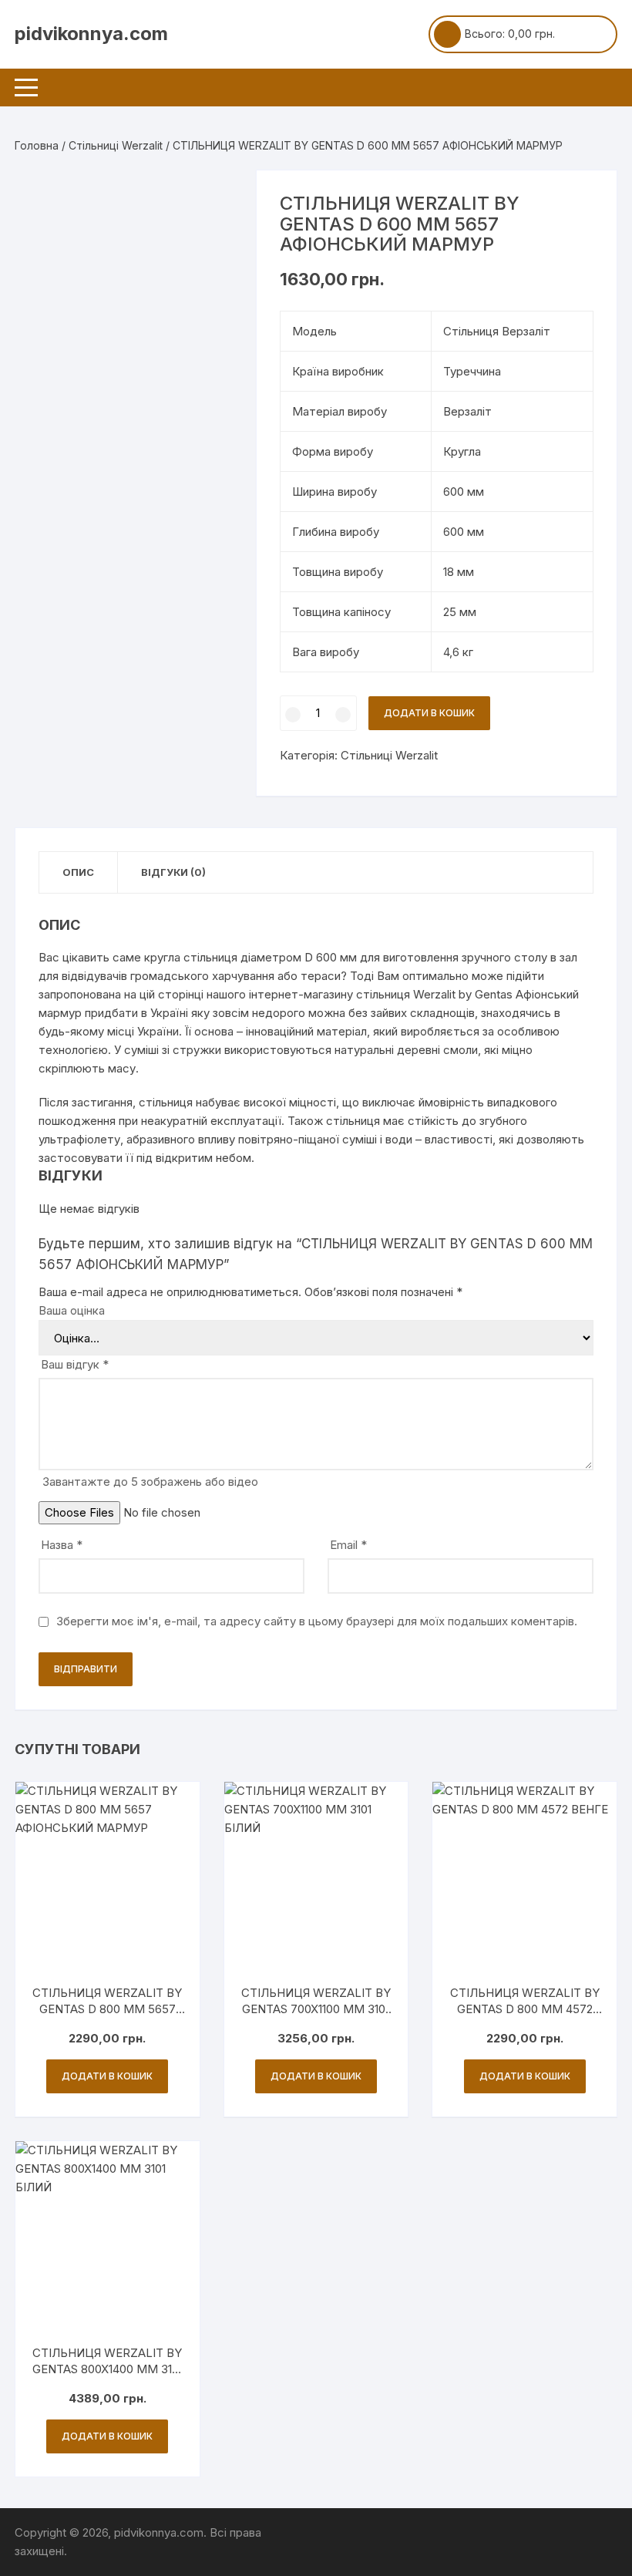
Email (348, 1545)
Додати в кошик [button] (107, 2076)
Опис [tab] (78, 872)
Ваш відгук (75, 1364)
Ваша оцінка (72, 1310)
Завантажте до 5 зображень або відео (150, 1482)
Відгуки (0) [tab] (173, 872)
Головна (37, 145)
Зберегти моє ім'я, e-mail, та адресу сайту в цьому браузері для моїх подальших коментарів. (317, 1621)
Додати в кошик (429, 713)
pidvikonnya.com (91, 34)
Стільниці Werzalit (116, 145)
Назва (62, 1545)
